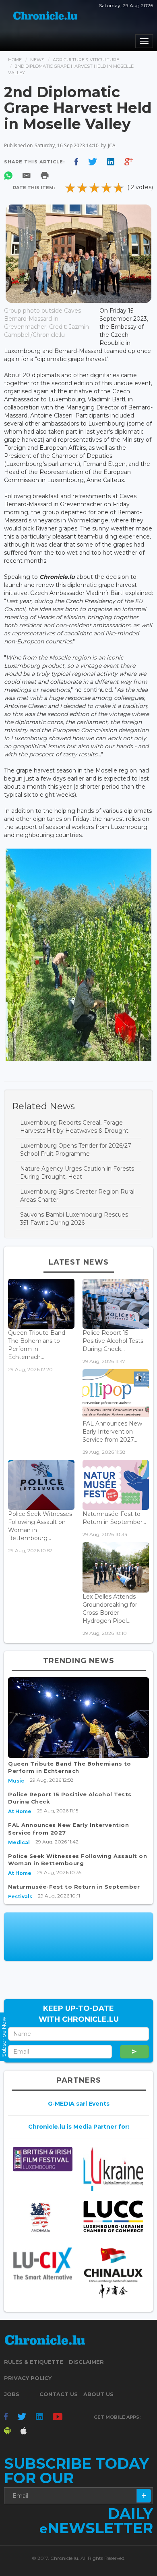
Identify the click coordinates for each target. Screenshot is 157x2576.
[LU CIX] (43, 2263)
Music (16, 1781)
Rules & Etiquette (34, 2362)
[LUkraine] (114, 2169)
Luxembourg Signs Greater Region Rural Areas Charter (77, 1196)
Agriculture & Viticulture (86, 60)
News (37, 60)
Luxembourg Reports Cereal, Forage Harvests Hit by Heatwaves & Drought (74, 1127)
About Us (98, 2394)
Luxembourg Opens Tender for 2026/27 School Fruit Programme (76, 1150)
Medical (19, 1842)
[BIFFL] (43, 2159)
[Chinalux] (114, 2273)
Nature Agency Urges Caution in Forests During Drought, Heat (77, 1173)
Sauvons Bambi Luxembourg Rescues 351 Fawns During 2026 (74, 1219)
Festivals (20, 1897)
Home (15, 60)
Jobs (12, 2394)
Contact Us (59, 2394)
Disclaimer (86, 2362)
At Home (20, 1811)
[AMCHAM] (43, 2217)
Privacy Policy (28, 2378)
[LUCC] (114, 2216)
